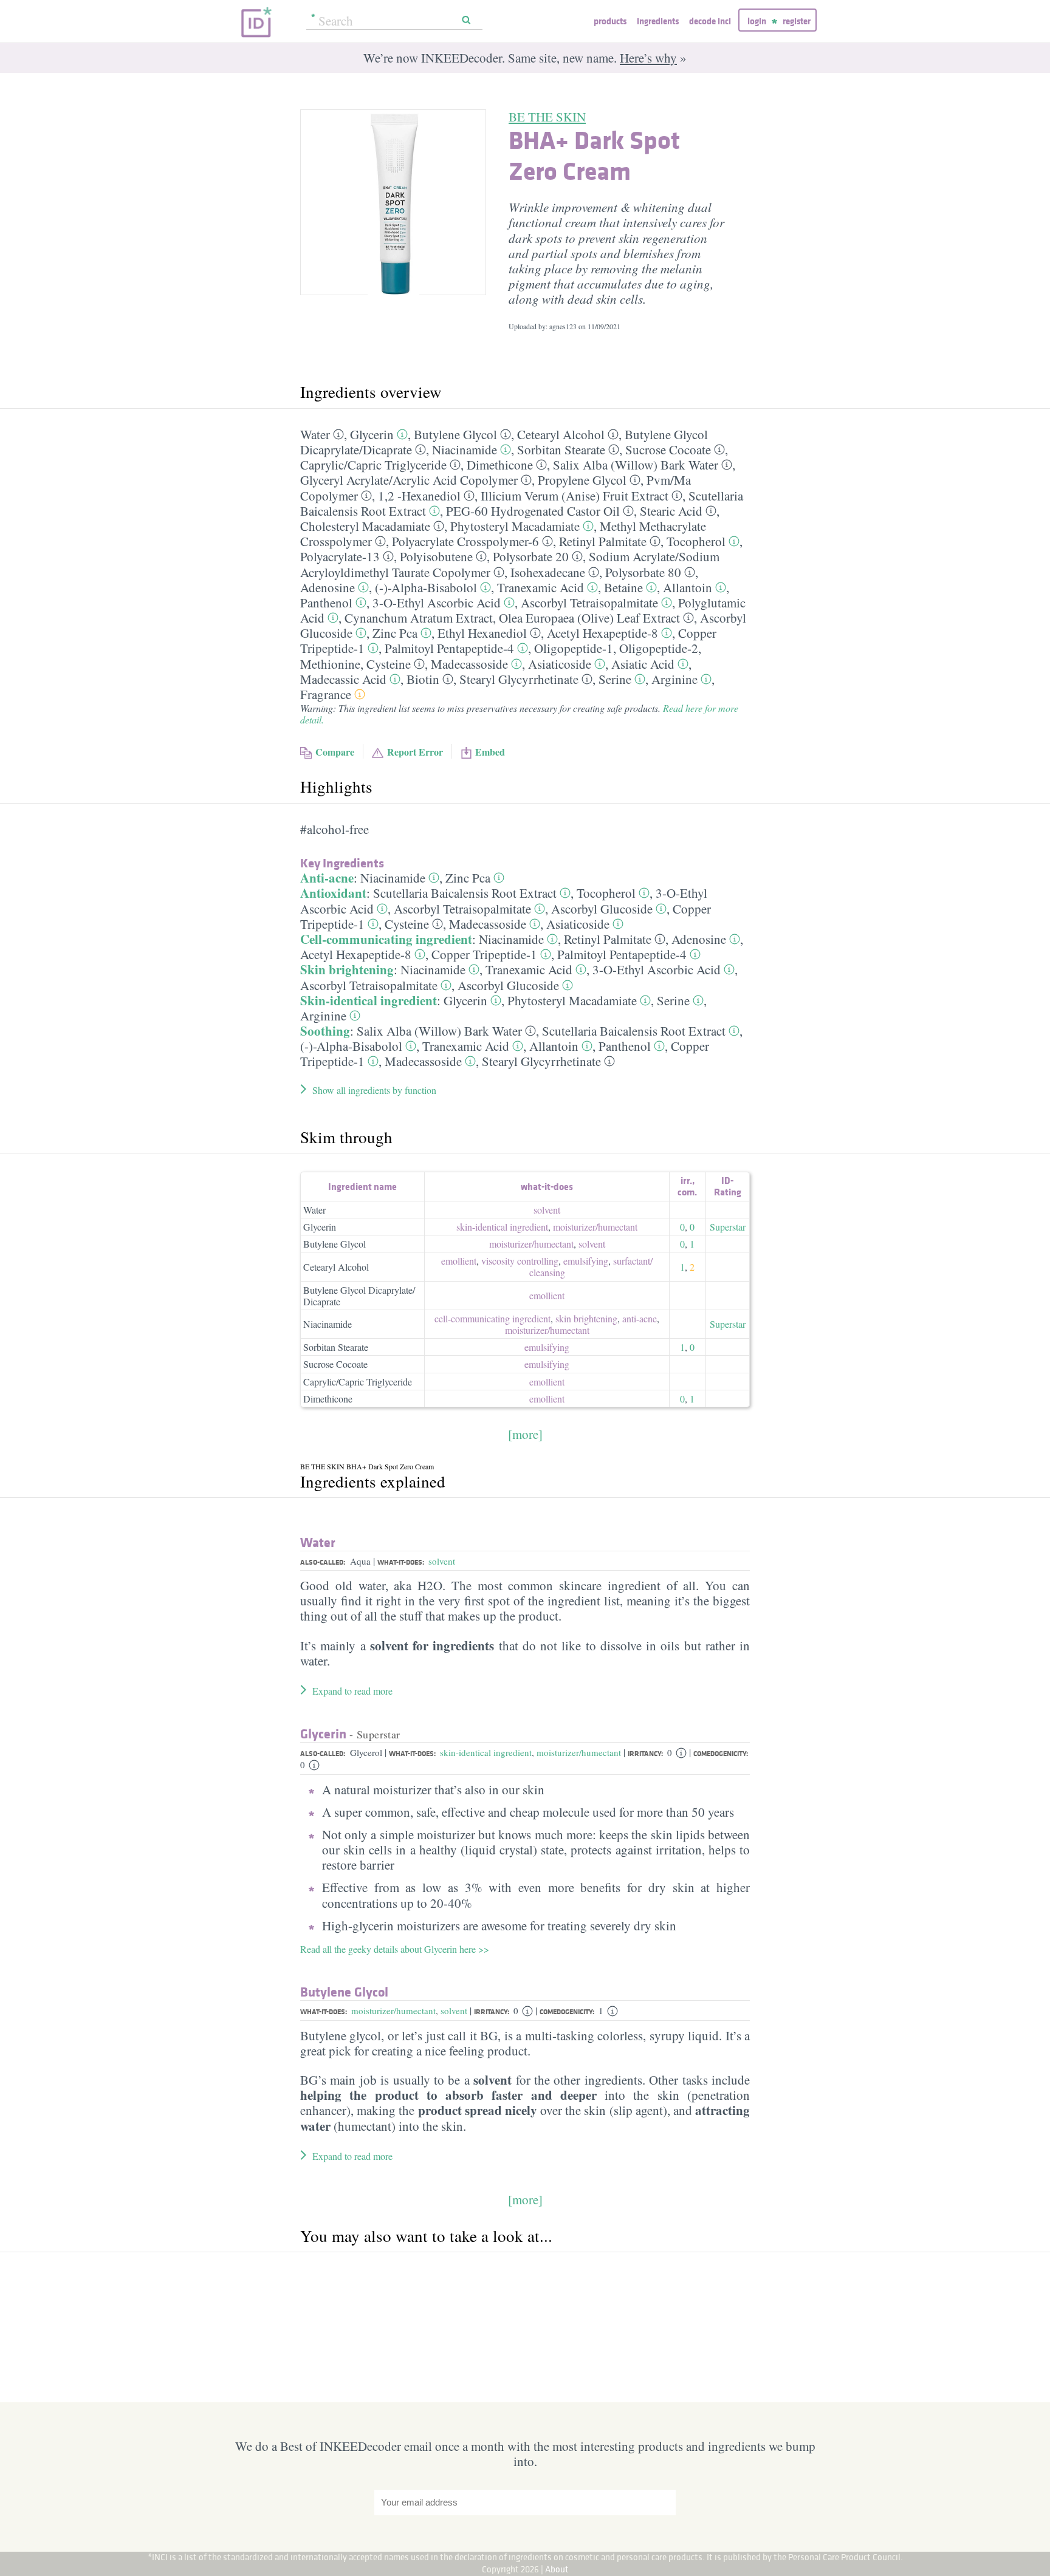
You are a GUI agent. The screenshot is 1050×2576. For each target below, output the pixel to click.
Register (797, 21)
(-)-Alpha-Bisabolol (426, 587)
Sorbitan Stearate (561, 449)
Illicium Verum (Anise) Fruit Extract (575, 496)
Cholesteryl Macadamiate (365, 526)
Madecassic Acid (343, 679)
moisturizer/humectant (579, 1752)
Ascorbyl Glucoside (602, 909)
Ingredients (658, 21)
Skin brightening (347, 969)
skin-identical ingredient (502, 1227)
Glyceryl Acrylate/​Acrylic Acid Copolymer (409, 480)
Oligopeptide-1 (574, 648)
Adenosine (328, 587)
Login (757, 21)
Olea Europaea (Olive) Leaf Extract (589, 618)
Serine (615, 679)
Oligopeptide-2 (659, 648)
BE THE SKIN (547, 117)
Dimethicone (500, 465)
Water (315, 434)
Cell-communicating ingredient (386, 939)
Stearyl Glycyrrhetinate (519, 679)
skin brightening (586, 1318)
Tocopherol (696, 541)
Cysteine (389, 664)
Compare (335, 752)
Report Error (415, 752)
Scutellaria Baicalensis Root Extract (465, 893)
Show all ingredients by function (374, 1090)
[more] (525, 1434)
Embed (490, 752)
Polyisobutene (436, 556)
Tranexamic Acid (540, 587)
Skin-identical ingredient (369, 1000)
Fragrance (326, 694)
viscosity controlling (520, 1261)
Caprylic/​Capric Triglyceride (373, 465)
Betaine (623, 587)
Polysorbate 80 (643, 572)
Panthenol (326, 603)
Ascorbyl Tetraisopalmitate (589, 603)
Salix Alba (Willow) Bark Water (636, 465)
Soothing (325, 1031)
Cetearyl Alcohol (561, 434)
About (557, 2569)
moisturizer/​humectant (595, 1227)
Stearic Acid (671, 511)
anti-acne (640, 1318)
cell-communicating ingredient (492, 1318)
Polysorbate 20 (531, 556)
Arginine (674, 679)
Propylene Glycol (582, 480)
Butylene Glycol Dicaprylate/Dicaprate (359, 1296)
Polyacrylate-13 (340, 556)
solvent (547, 1210)
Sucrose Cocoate (668, 449)
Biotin (423, 679)
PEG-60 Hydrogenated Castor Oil (533, 511)
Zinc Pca (395, 633)
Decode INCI (710, 21)
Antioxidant (333, 893)
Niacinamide (465, 449)
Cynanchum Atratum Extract (419, 618)
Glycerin (372, 434)
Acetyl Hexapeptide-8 (602, 633)
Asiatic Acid (643, 664)
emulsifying (586, 1261)
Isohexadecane (548, 572)
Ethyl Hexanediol (482, 633)
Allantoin (688, 587)
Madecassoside (469, 664)
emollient (459, 1261)
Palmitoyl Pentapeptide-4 (449, 648)
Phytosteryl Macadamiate (515, 526)
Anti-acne (327, 878)
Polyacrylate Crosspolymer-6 (465, 541)
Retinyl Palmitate (603, 541)
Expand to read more (352, 1691)
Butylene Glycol (455, 434)
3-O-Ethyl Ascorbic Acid (437, 603)
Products (610, 21)
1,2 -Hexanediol (419, 496)
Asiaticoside (560, 664)
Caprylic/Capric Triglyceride (358, 1382)
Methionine (330, 664)
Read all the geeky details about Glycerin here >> (395, 1949)
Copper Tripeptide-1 (484, 954)
